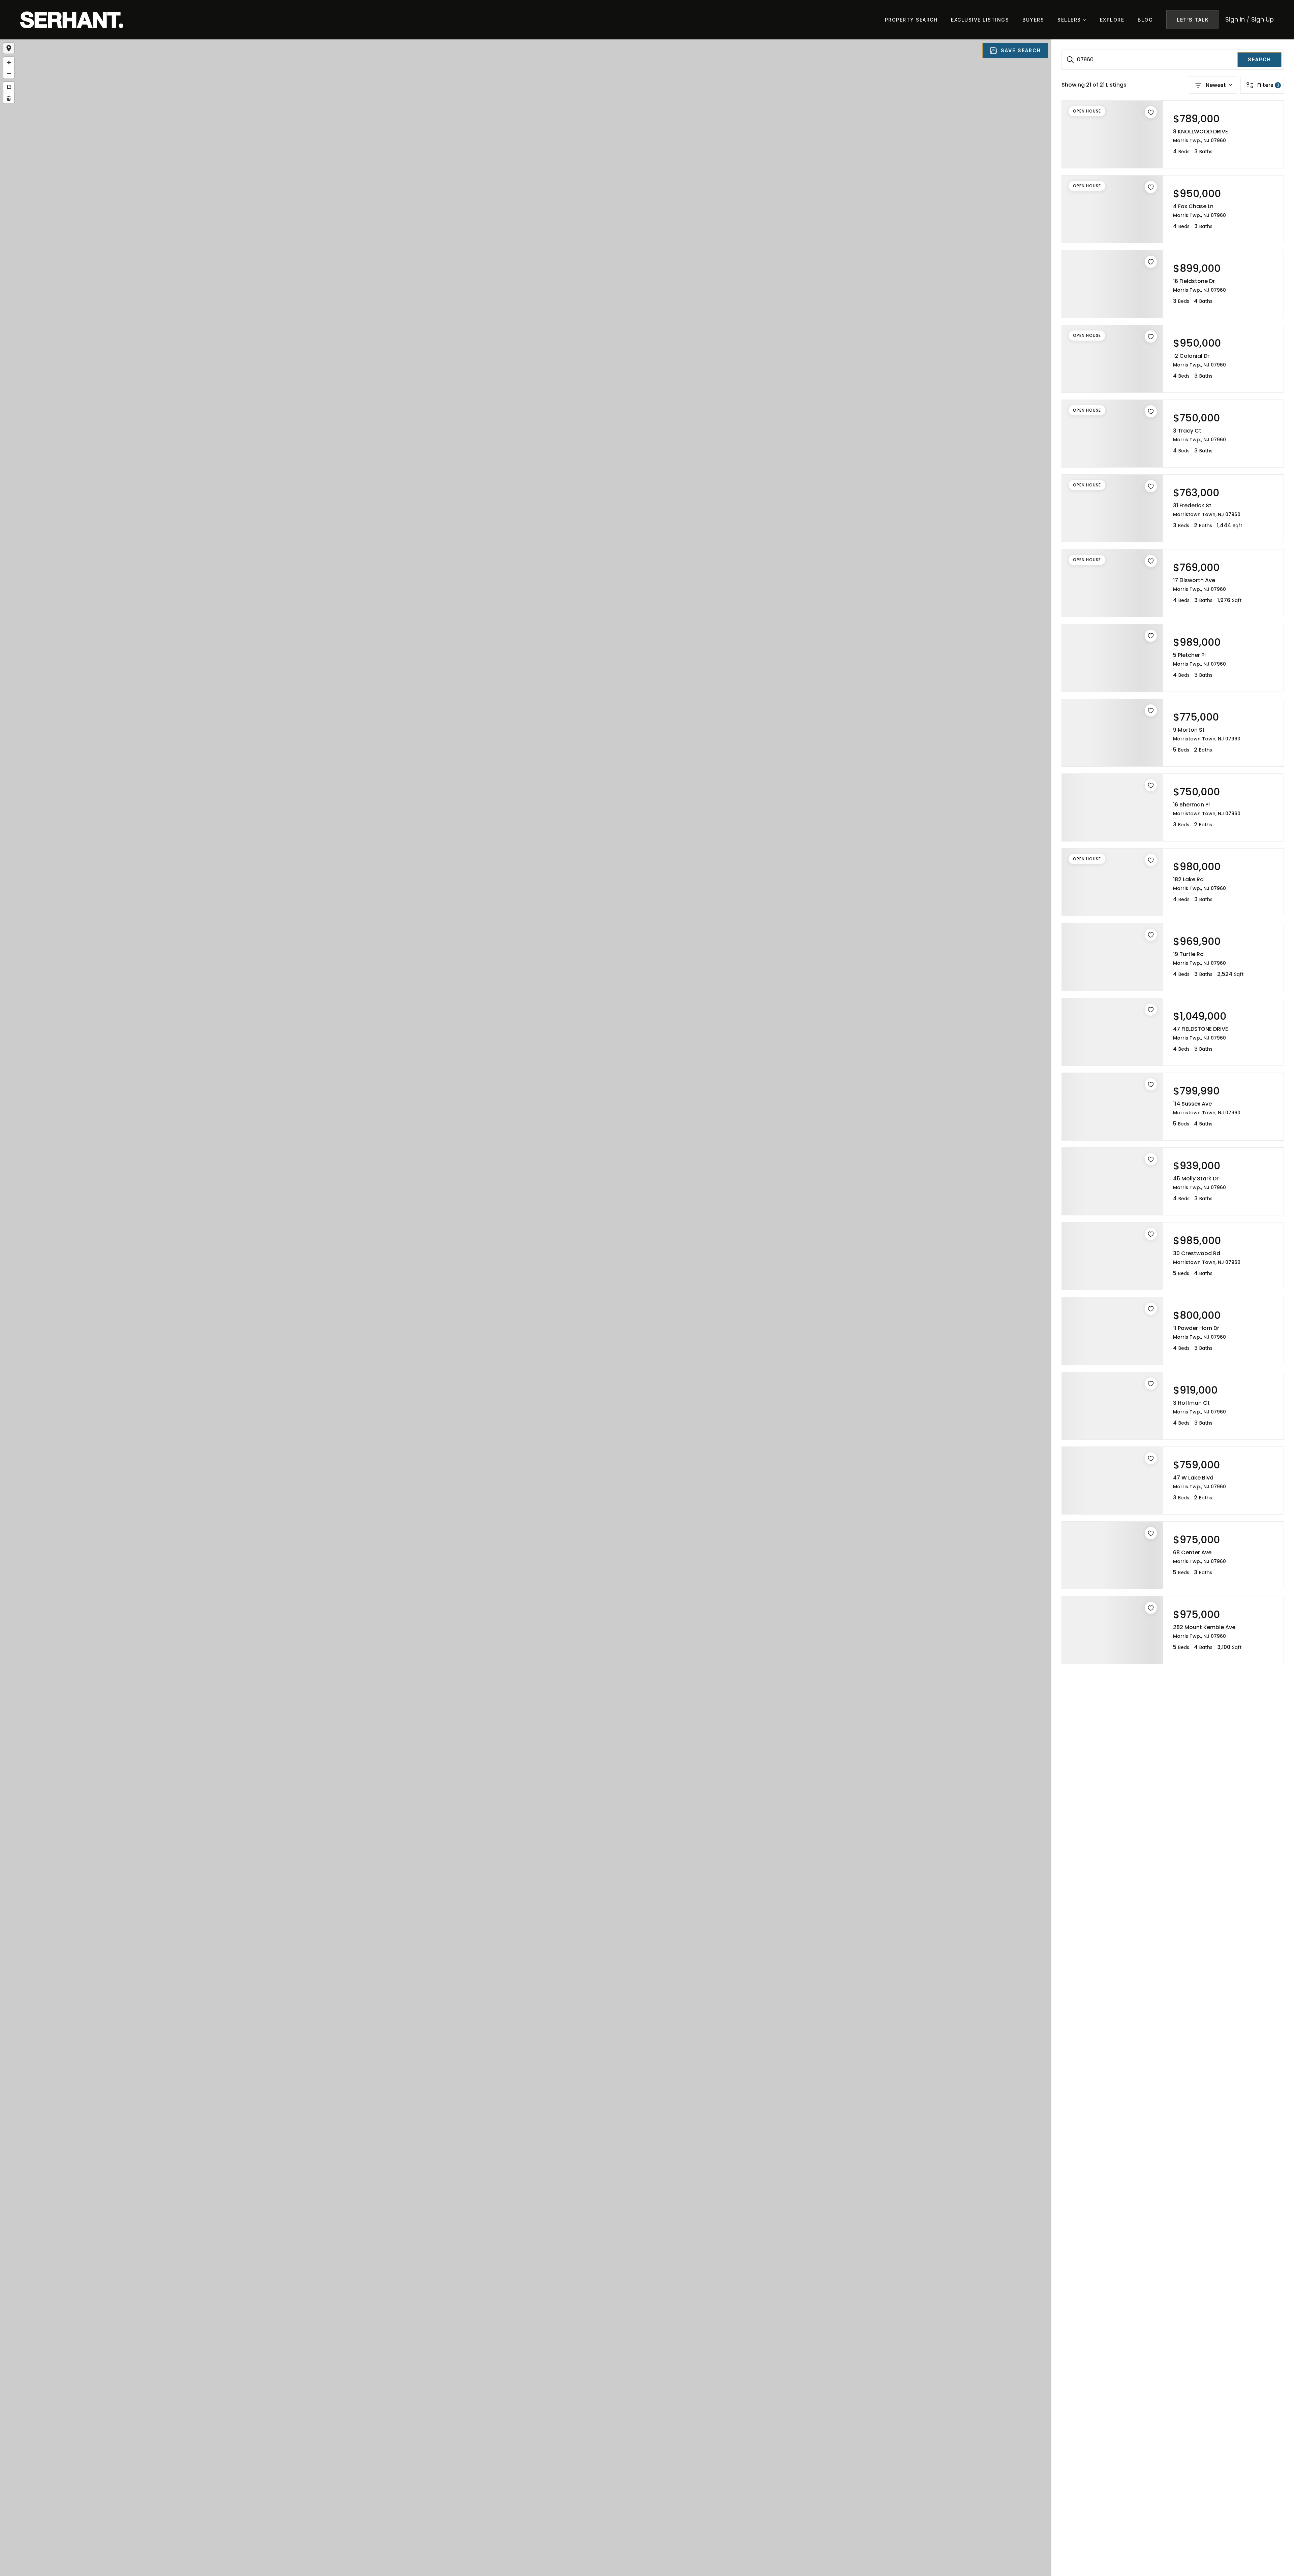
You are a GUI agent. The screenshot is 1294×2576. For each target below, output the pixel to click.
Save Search (1021, 50)
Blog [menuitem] (1145, 20)
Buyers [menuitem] (1033, 20)
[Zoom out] (9, 73)
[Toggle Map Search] (9, 48)
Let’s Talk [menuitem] (1193, 20)
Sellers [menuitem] (1070, 20)
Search (1259, 59)
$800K (524, 1304)
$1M (511, 1291)
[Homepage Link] (72, 19)
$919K (538, 1319)
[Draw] (9, 87)
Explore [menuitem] (1112, 20)
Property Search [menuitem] (911, 20)
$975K (520, 1314)
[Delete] (9, 98)
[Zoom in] (9, 62)
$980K (515, 1298)
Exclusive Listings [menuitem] (980, 20)
